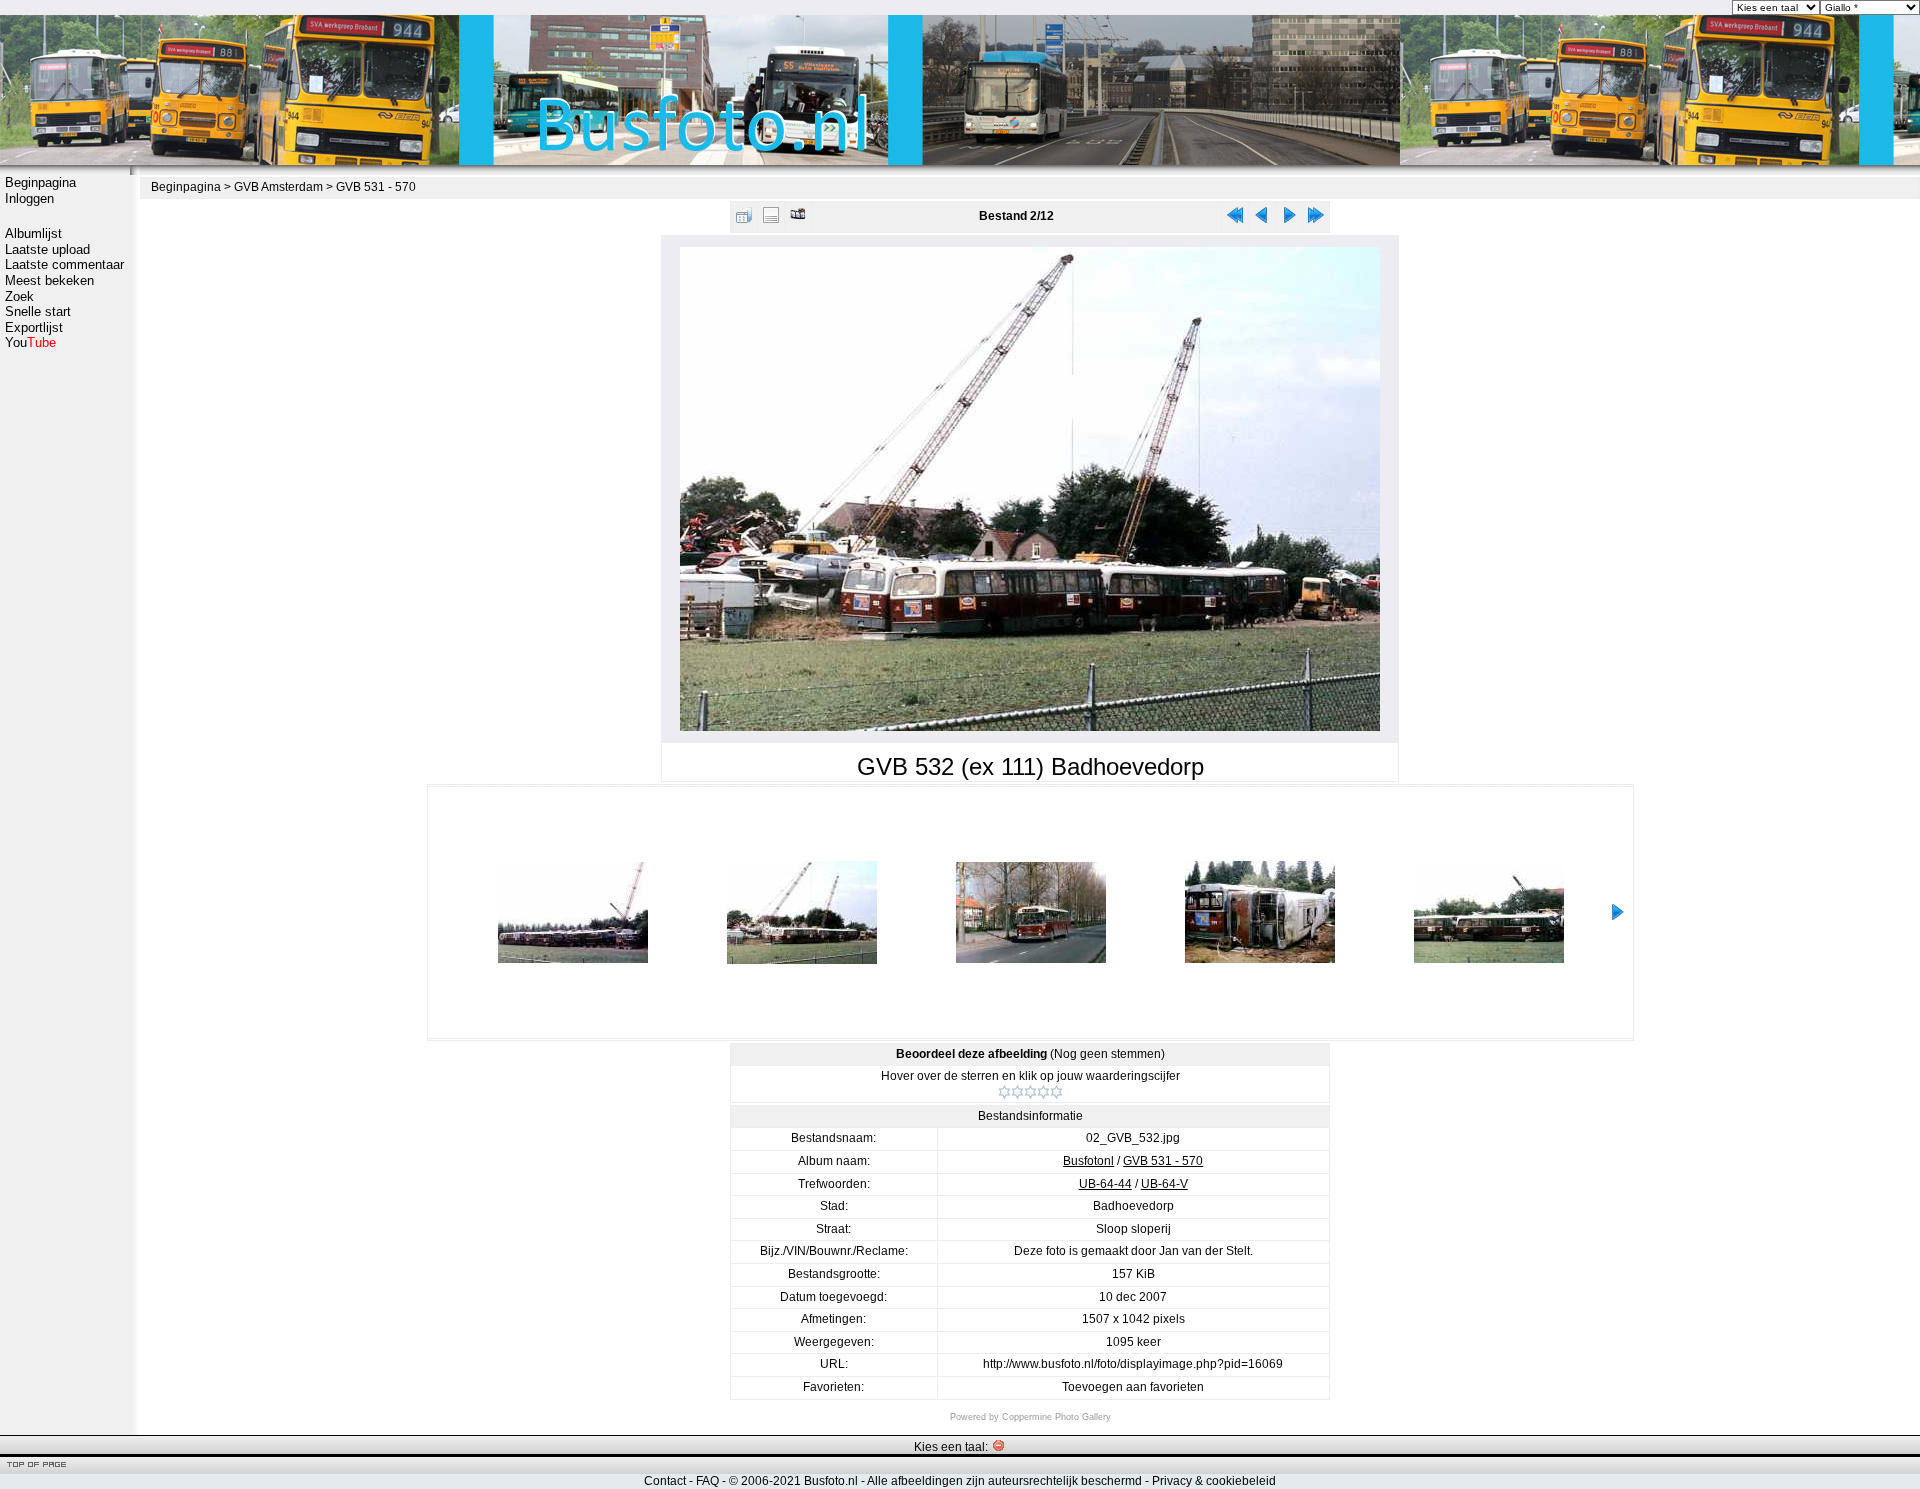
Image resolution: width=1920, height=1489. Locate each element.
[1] (1004, 1092)
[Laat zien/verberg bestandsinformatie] (771, 219)
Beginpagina (40, 182)
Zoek (19, 296)
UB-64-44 (1105, 1184)
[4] (1043, 1092)
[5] (1056, 1092)
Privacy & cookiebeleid (1214, 1481)
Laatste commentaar (64, 264)
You (30, 342)
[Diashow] (798, 219)
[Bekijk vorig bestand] (1262, 219)
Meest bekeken (49, 280)
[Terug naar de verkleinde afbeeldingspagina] (744, 219)
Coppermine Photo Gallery (1056, 1417)
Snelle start (38, 311)
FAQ (707, 1481)
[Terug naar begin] (1235, 219)
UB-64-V (1164, 1184)
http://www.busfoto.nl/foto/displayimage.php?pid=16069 (1133, 1364)
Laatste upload (47, 249)
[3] (1030, 1092)
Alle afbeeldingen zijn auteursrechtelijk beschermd (1004, 1481)
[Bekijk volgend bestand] (1289, 219)
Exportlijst (34, 327)
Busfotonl (1088, 1161)
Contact (665, 1481)
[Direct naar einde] (1316, 219)
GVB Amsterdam (278, 187)
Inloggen (29, 198)
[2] (1017, 1092)
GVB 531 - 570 (376, 187)
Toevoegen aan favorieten (1133, 1387)
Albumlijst (33, 233)
